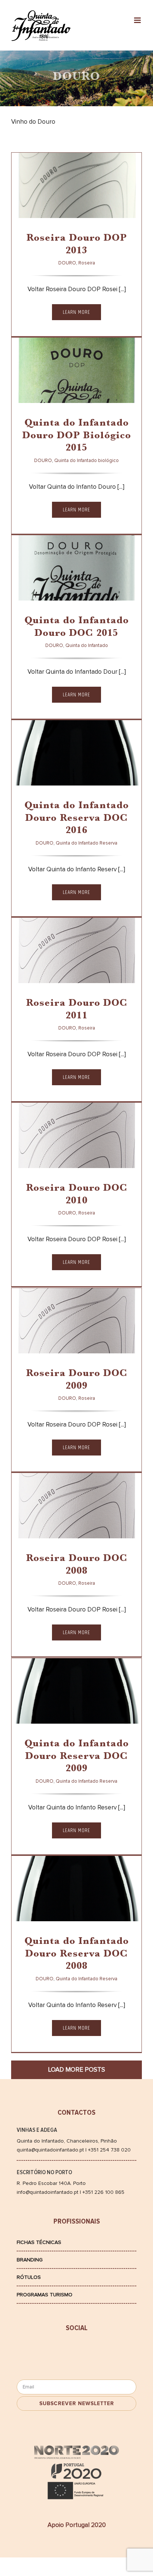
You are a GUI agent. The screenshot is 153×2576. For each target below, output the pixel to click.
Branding (30, 2260)
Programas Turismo (45, 2295)
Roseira (55, 205)
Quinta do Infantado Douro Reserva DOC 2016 (77, 819)
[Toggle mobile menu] (138, 20)
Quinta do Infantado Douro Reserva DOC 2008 (77, 1954)
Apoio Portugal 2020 (77, 2525)
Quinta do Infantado (73, 588)
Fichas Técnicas (39, 2242)
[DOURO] (76, 192)
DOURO (32, 205)
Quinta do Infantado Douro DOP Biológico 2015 (77, 436)
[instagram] (107, 2351)
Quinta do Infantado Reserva (84, 773)
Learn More (76, 312)
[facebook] (47, 2351)
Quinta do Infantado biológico (87, 461)
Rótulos (29, 2277)
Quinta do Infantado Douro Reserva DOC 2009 (77, 1757)
